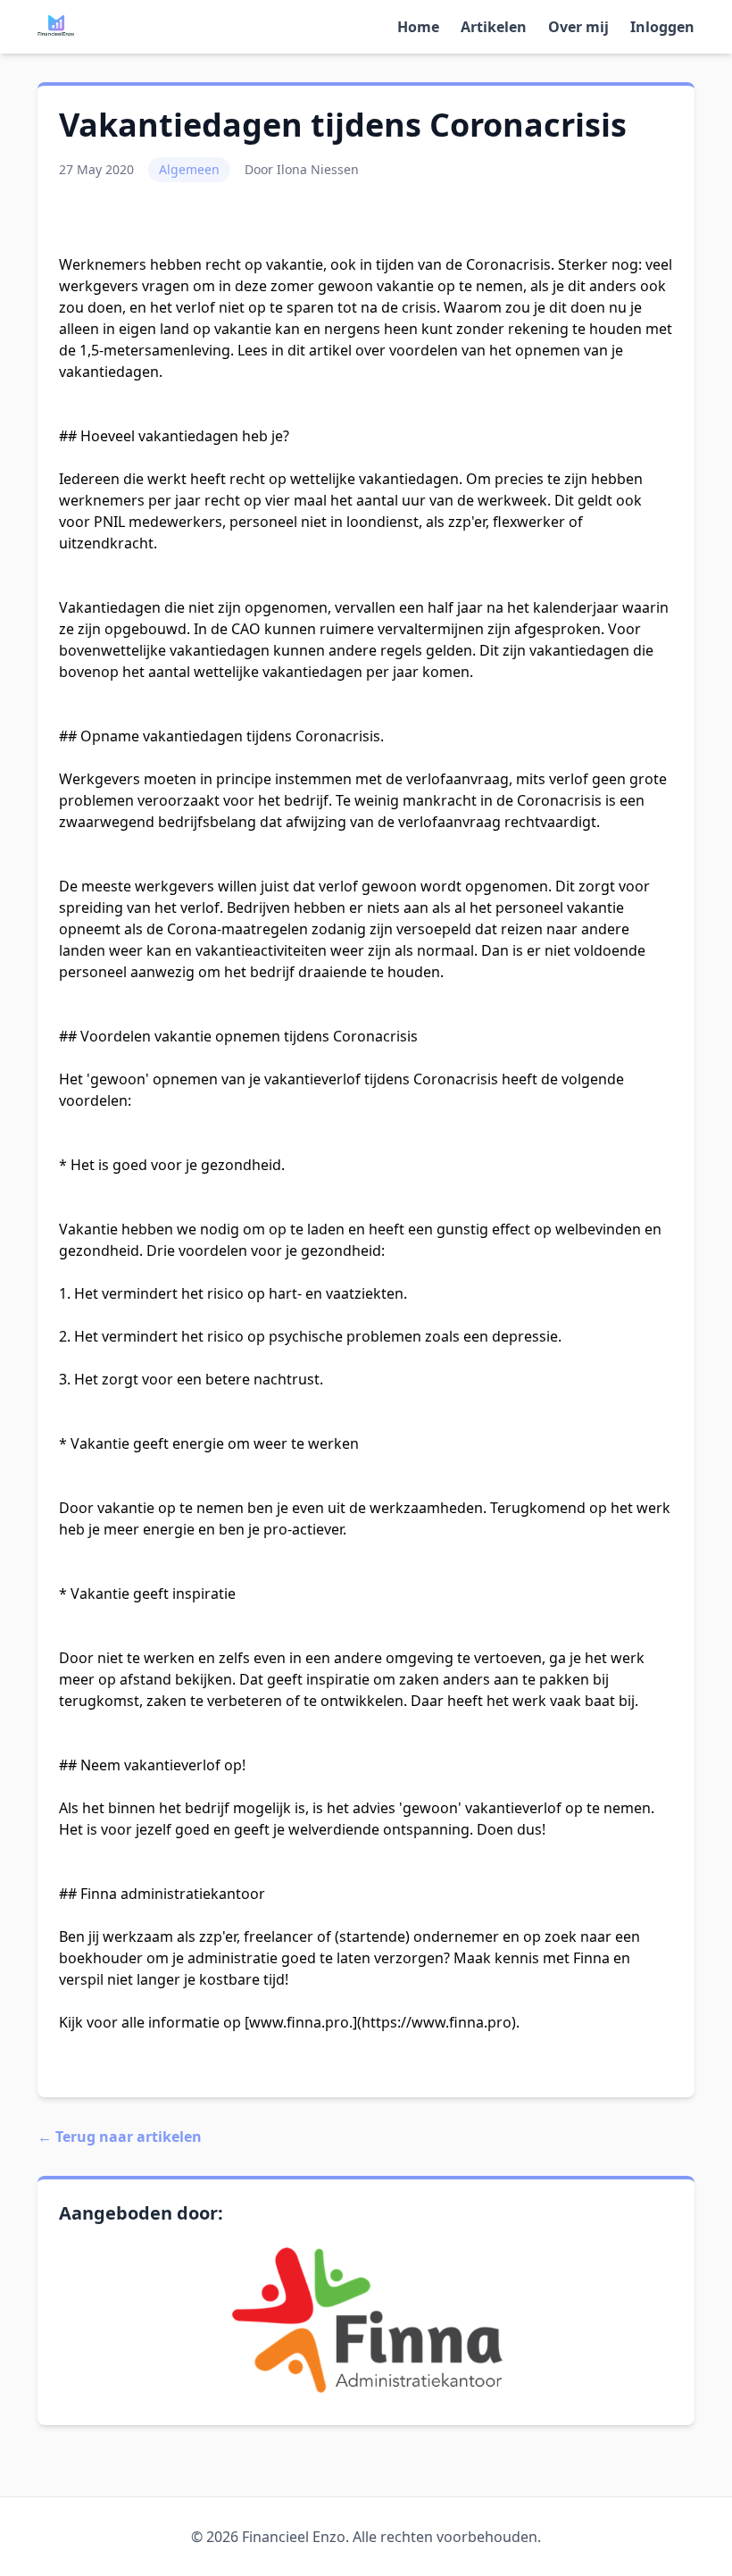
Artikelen (494, 27)
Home (418, 27)
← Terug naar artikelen (120, 2137)
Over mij (578, 27)
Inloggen (662, 27)
